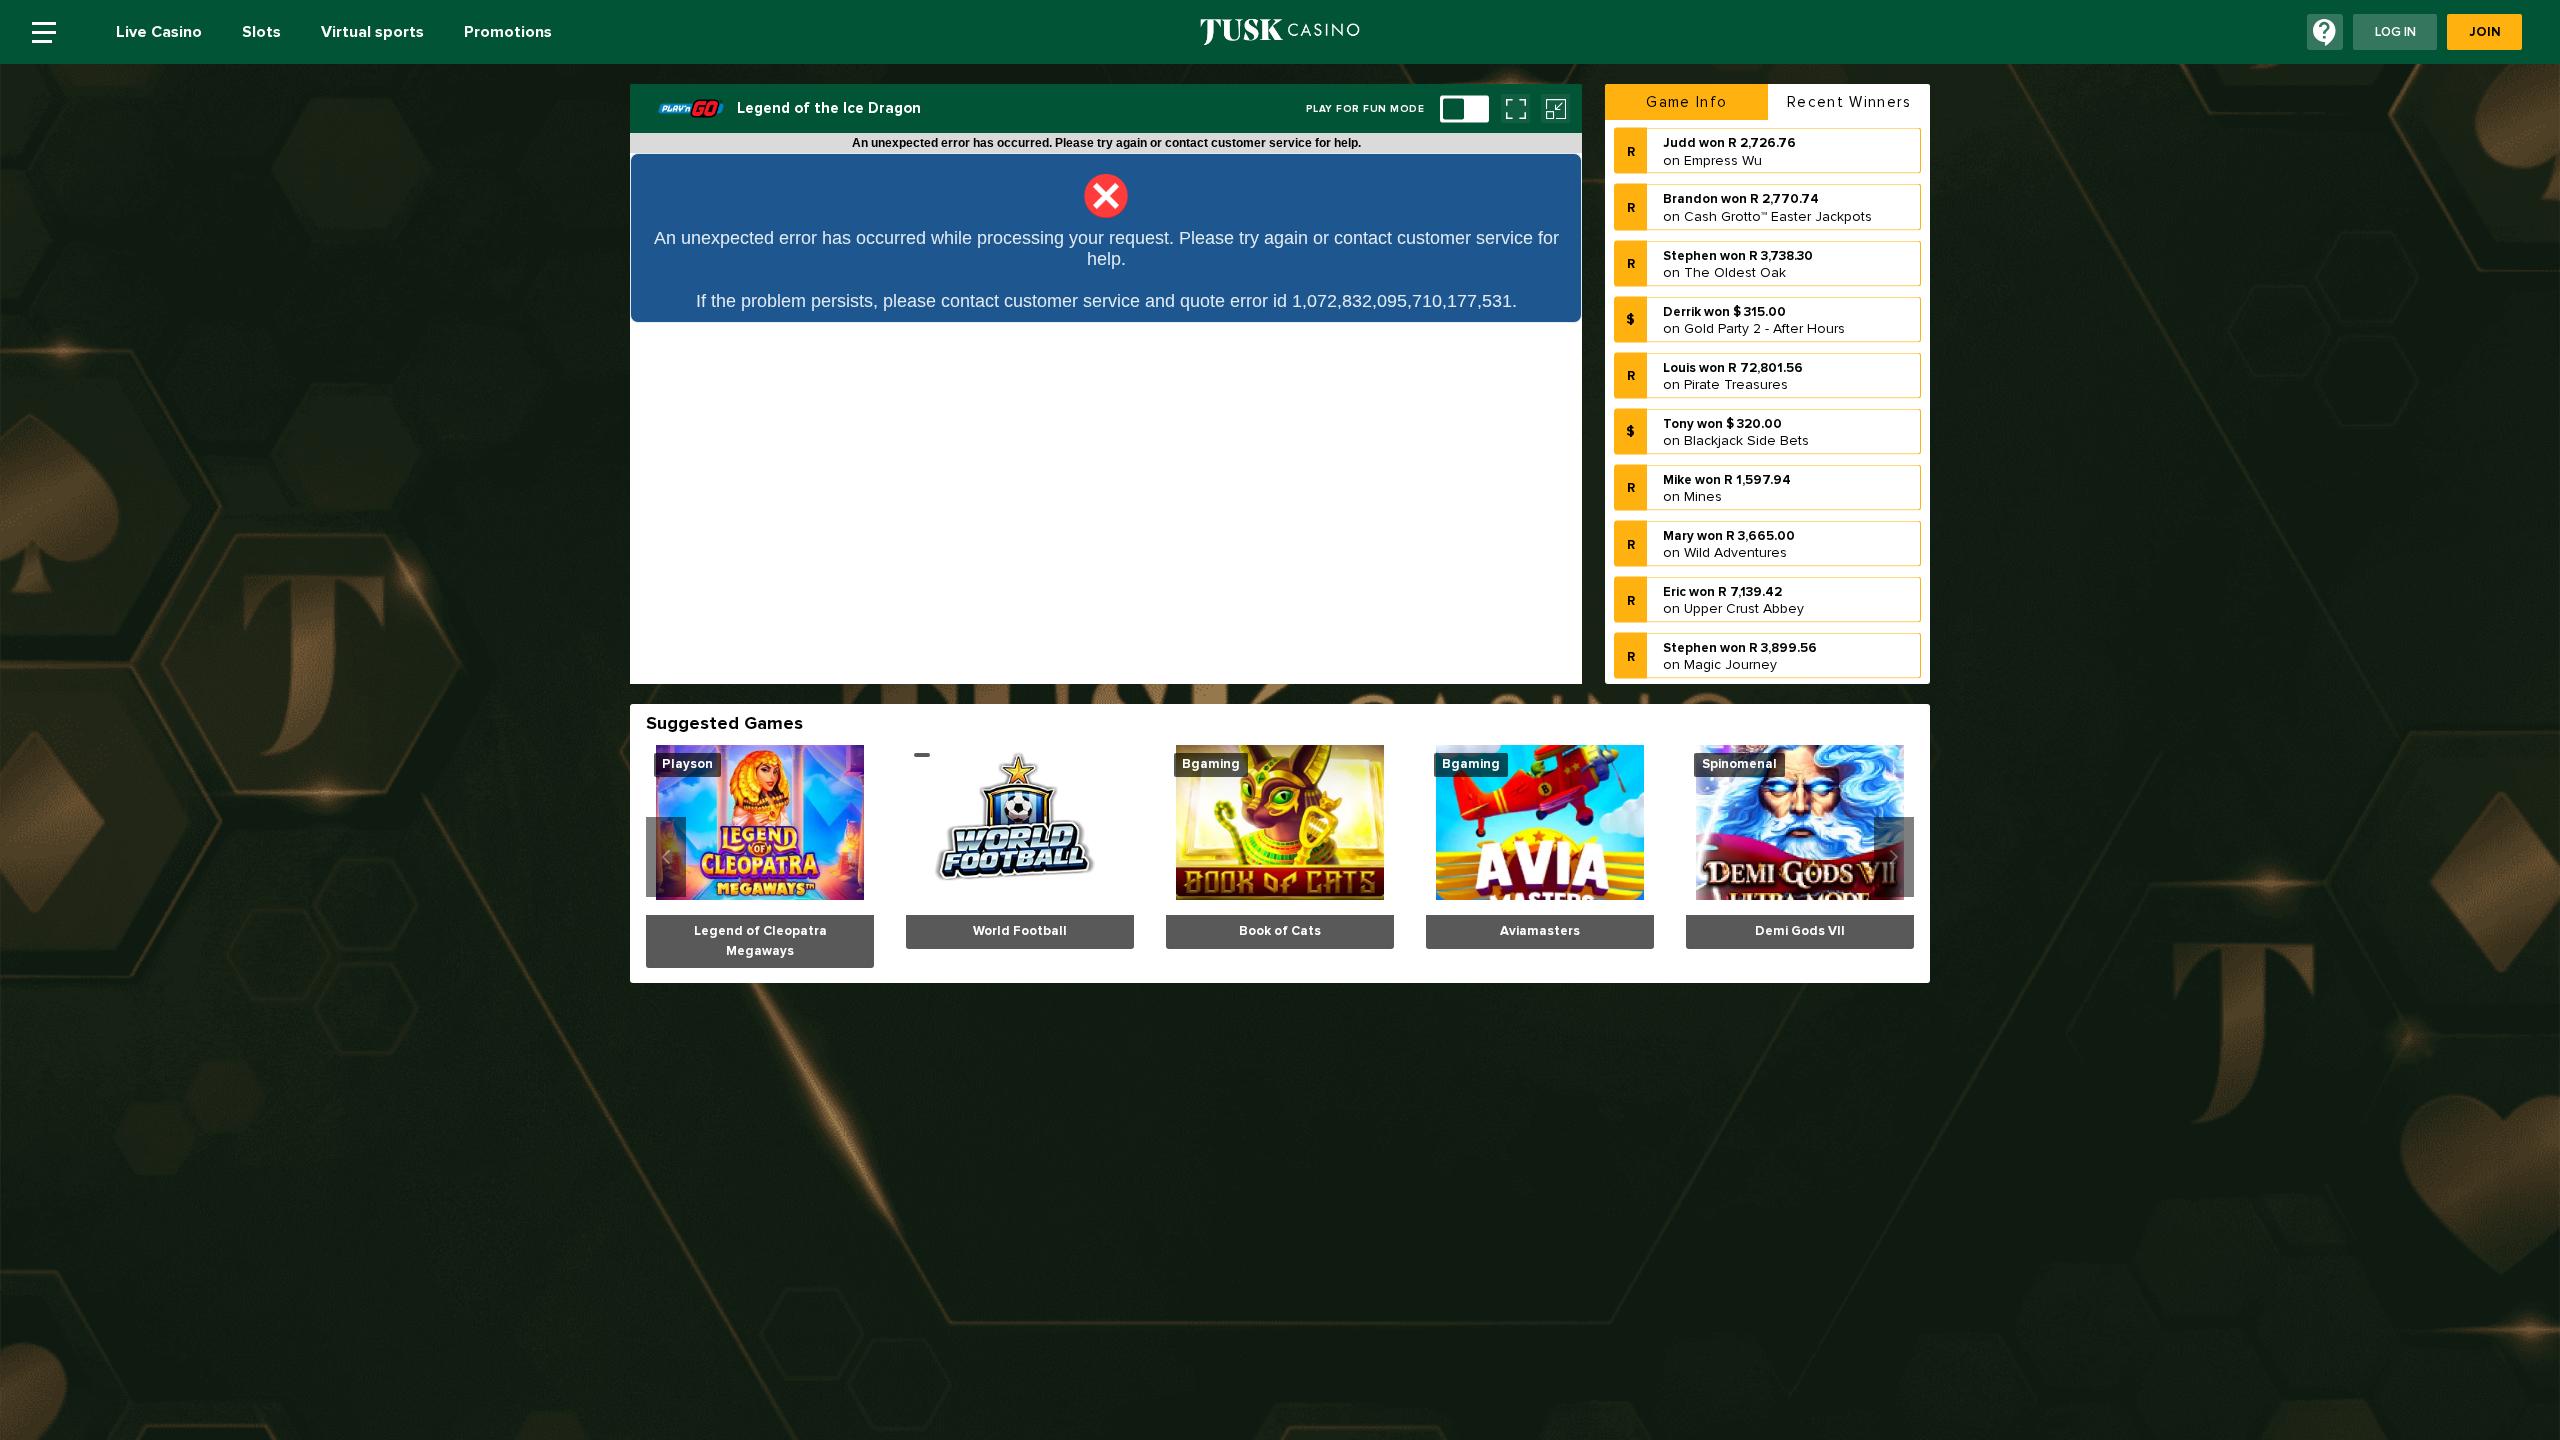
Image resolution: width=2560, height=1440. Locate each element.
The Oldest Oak (1735, 223)
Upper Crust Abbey (1744, 560)
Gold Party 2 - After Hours (1764, 280)
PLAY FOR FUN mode (1365, 109)
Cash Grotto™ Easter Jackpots (1778, 167)
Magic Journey (1730, 616)
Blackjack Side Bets (1746, 392)
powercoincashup (1740, 672)
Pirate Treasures (1736, 336)
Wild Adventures (1735, 504)
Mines (1703, 448)
